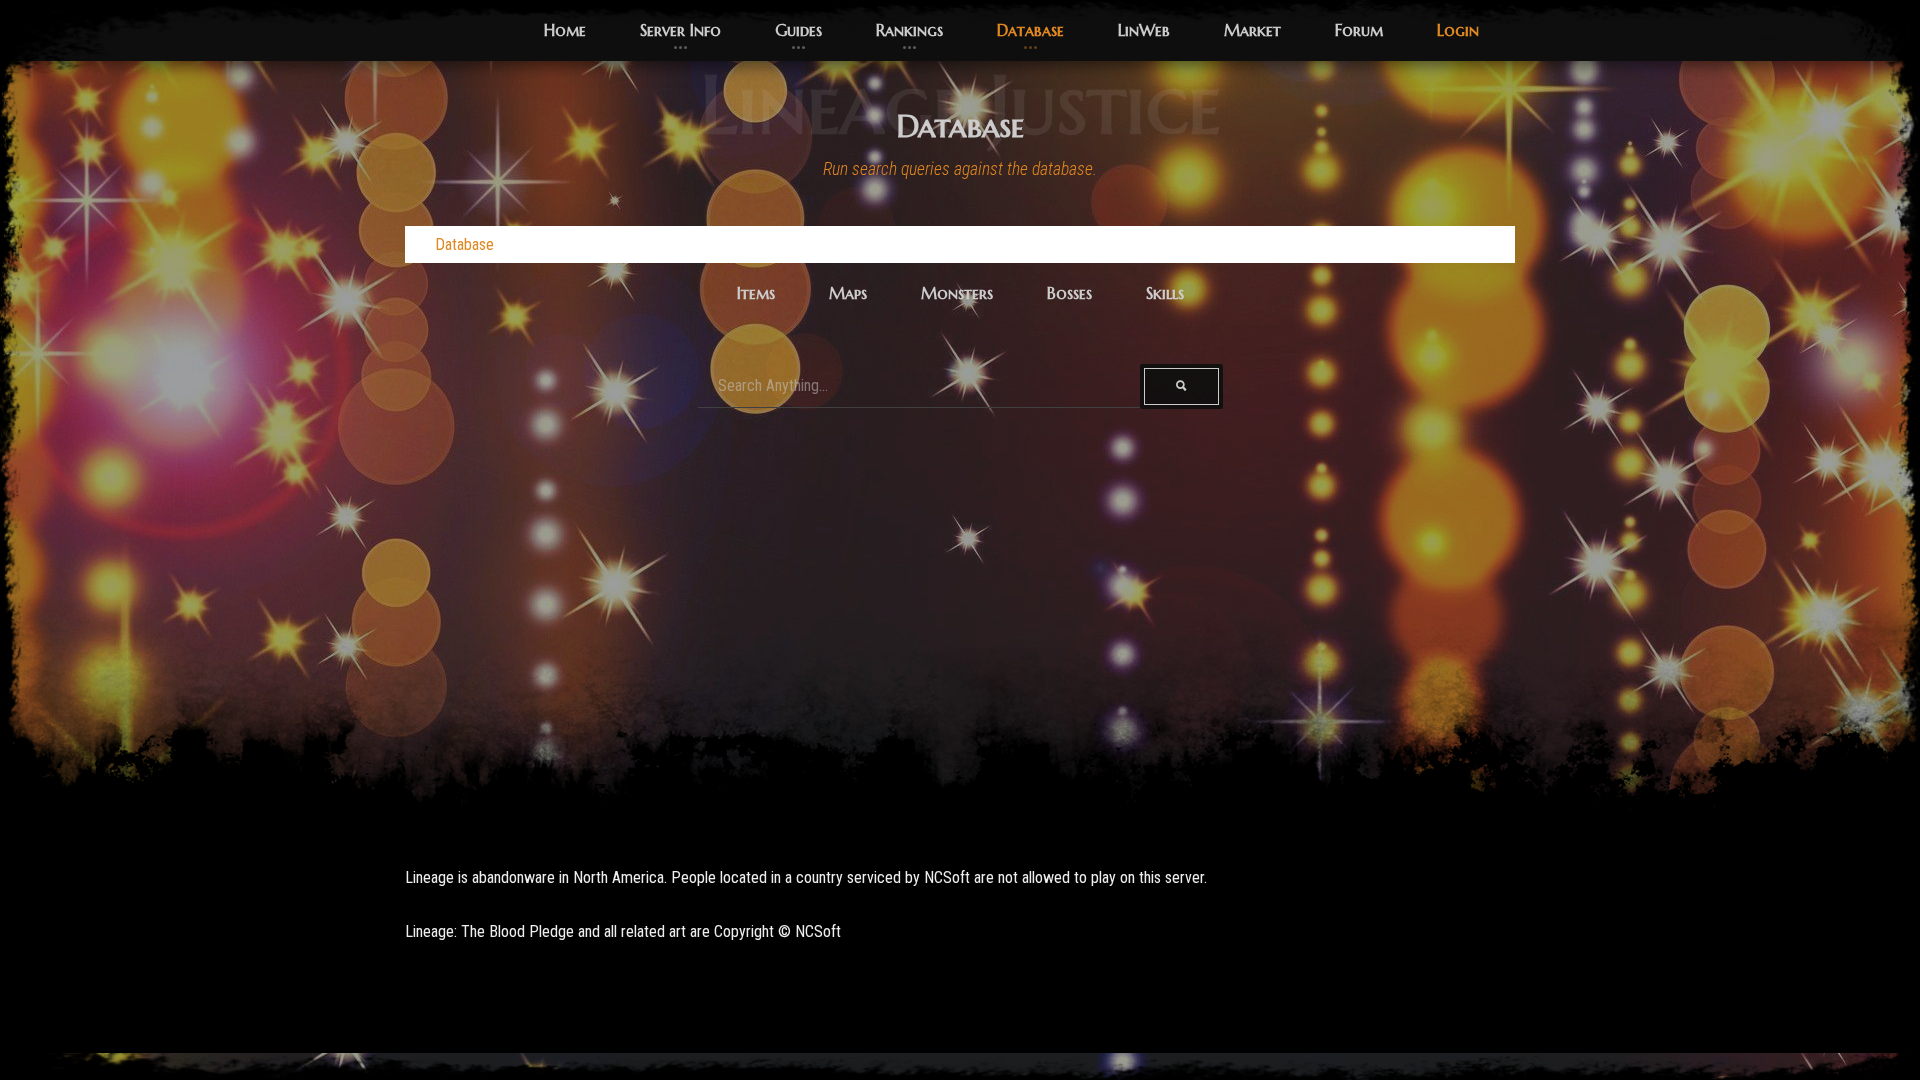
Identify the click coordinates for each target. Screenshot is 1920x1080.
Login (1458, 30)
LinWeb (1144, 30)
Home (565, 30)
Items (756, 293)
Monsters (957, 293)
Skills (1165, 293)
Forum (1359, 30)
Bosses (1069, 293)
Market (1252, 30)
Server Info (680, 30)
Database (1030, 30)
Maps (848, 293)
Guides (798, 30)
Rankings (909, 30)
